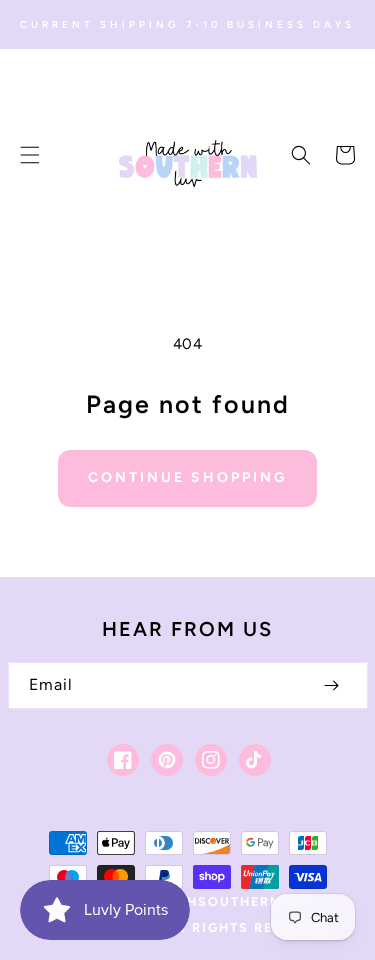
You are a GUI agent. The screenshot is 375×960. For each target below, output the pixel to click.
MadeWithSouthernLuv (213, 901)
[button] (30, 155)
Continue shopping (187, 477)
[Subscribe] (332, 685)
